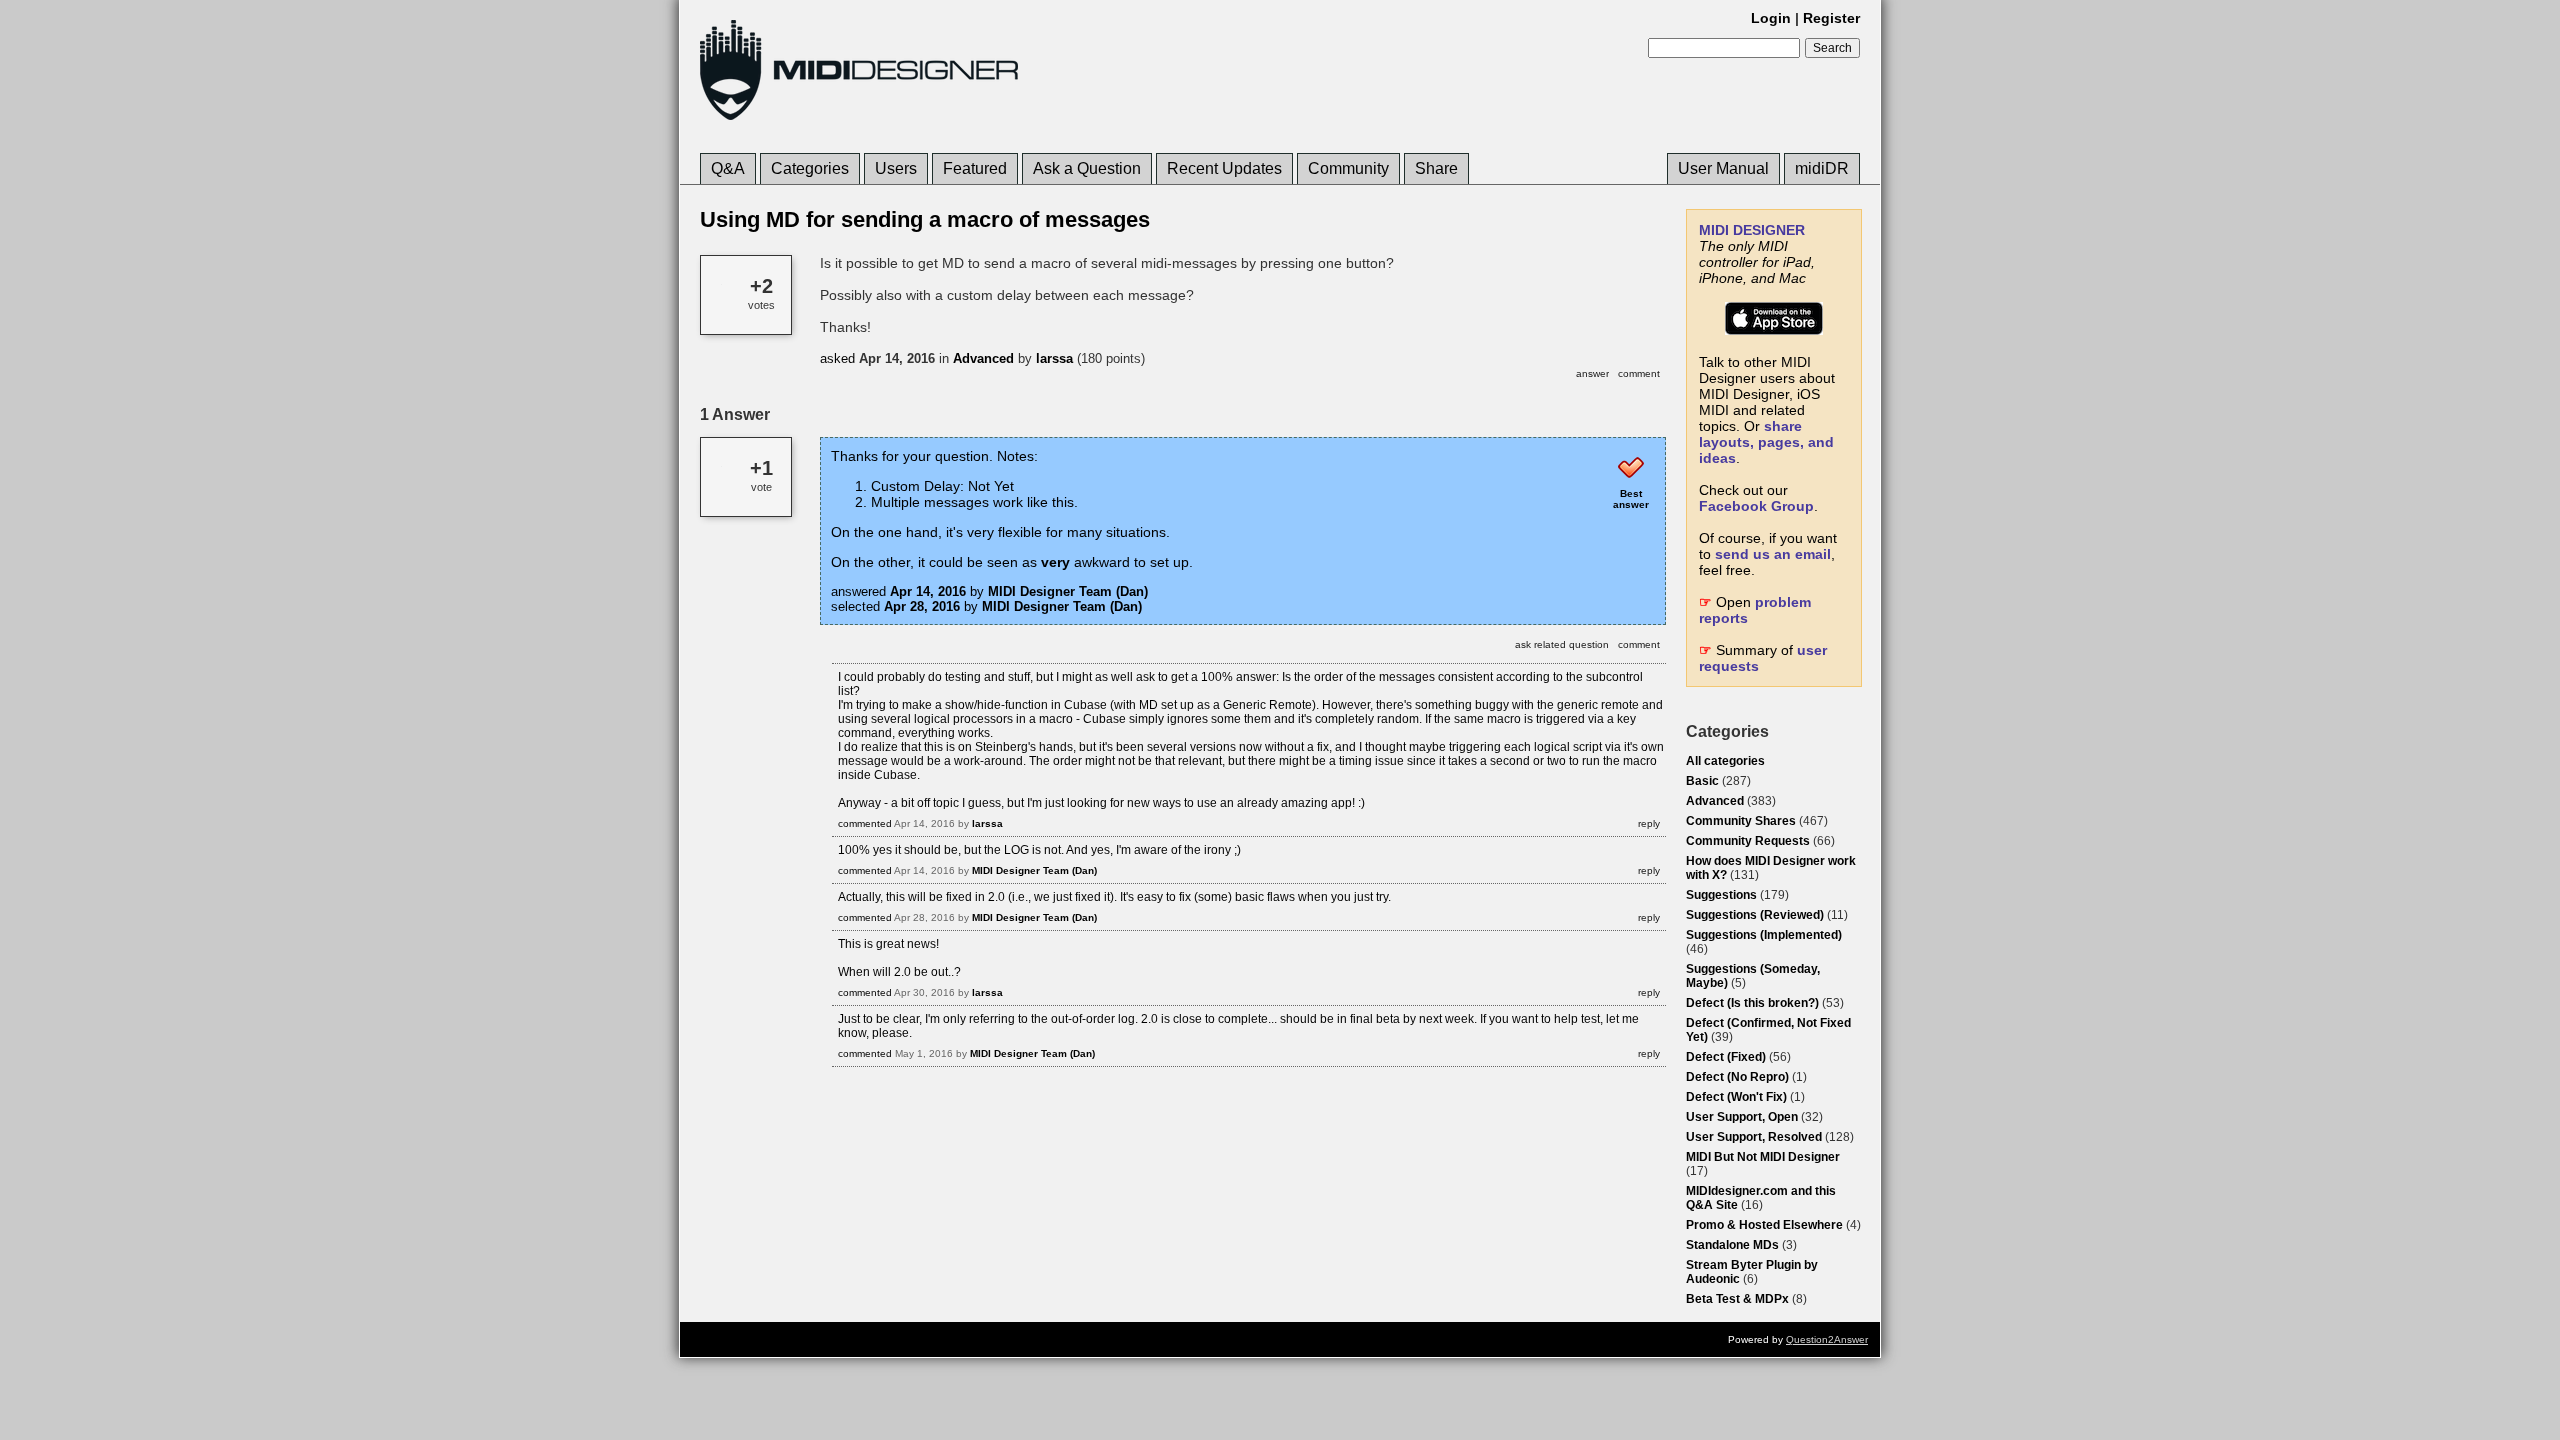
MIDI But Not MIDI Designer (1763, 1157)
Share (1436, 168)
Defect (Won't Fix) (1736, 1097)
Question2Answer (1827, 1339)
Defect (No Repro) (1737, 1077)
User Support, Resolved (1754, 1137)
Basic (1702, 781)
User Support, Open (1742, 1117)
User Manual (1723, 168)
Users (896, 168)
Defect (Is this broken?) (1752, 1003)
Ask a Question (1087, 168)
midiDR (1822, 168)
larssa (1054, 358)
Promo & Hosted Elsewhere (1764, 1225)
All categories (1725, 761)
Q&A (728, 168)
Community (1348, 168)
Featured (975, 168)
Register (1831, 18)
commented (865, 823)
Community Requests (1748, 841)
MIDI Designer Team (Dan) (1068, 591)
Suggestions (1721, 895)
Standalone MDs (1732, 1245)
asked (837, 358)
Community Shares (1741, 821)
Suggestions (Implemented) (1764, 935)
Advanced (1715, 801)
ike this (1052, 502)
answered (858, 591)
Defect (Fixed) (1726, 1057)
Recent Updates (1224, 168)
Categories (810, 168)
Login (1771, 18)
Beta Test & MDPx (1737, 1299)
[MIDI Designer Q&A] (859, 119)
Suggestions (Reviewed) (1755, 915)
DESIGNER (1752, 230)
